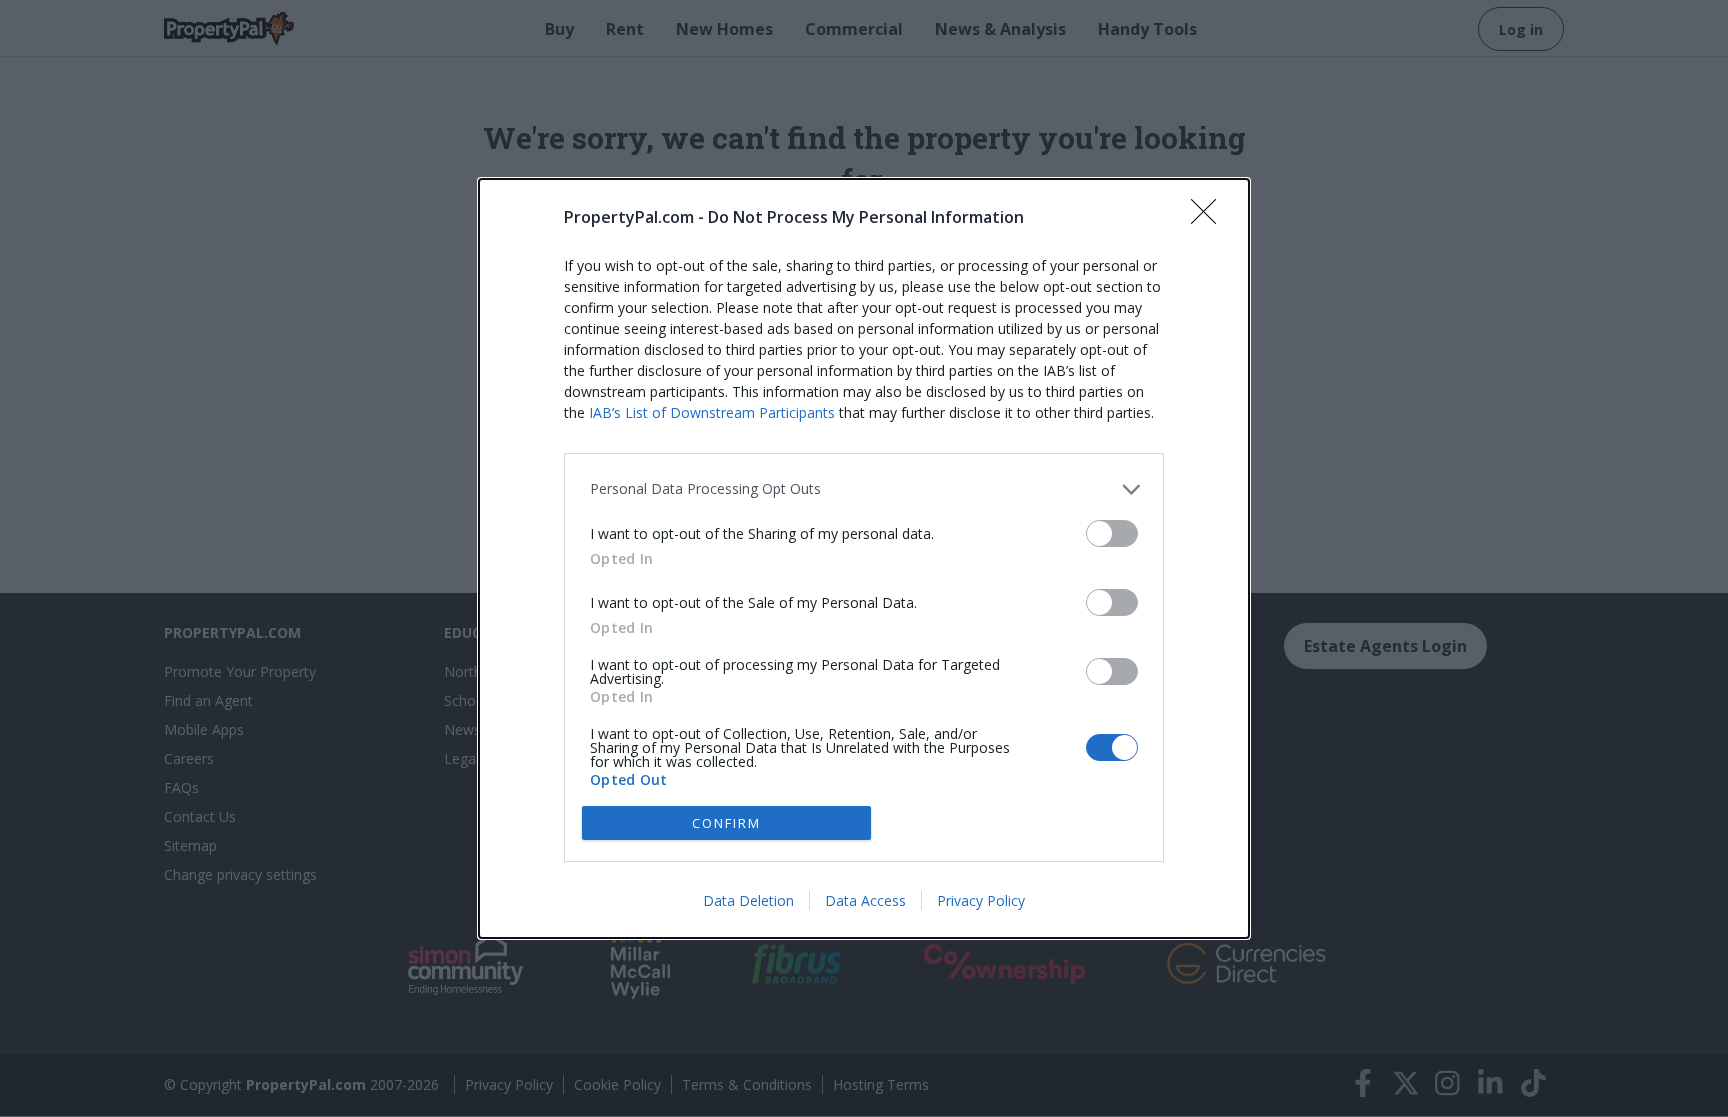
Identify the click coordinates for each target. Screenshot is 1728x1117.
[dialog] (864, 558)
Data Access (865, 900)
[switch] (1112, 533)
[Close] (1210, 218)
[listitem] (864, 489)
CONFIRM (726, 823)
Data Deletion (748, 900)
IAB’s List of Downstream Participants (712, 412)
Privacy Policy (981, 900)
